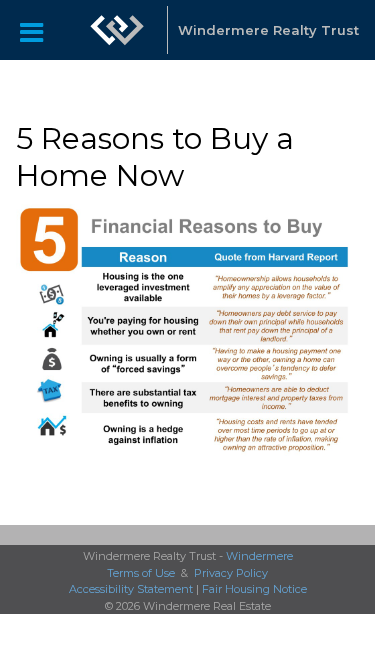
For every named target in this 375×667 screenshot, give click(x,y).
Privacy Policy (231, 573)
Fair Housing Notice (254, 589)
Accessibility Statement (131, 589)
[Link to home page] (117, 30)
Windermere (259, 556)
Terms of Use (141, 573)
